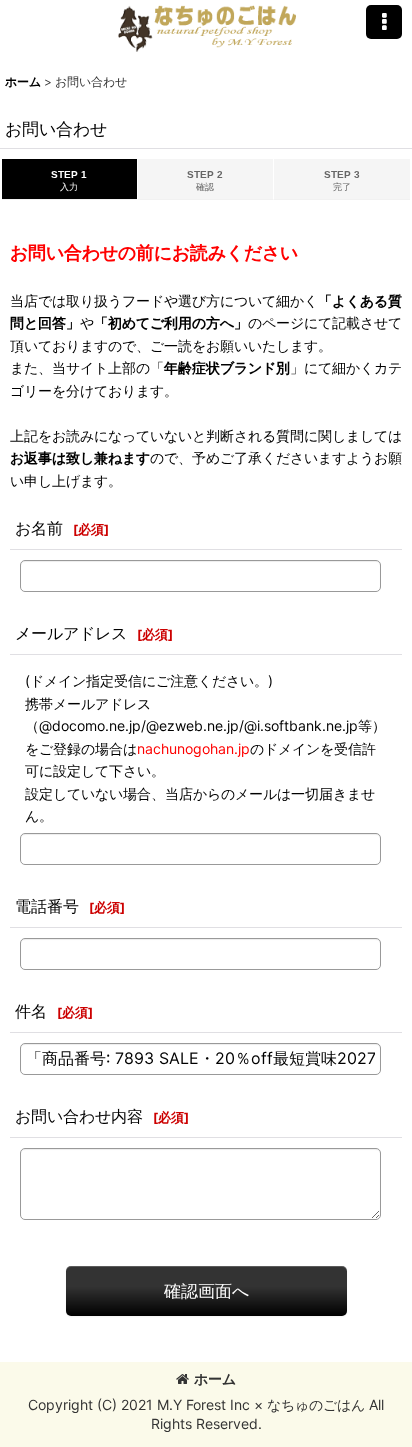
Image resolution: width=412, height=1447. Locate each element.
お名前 (39, 528)
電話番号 (47, 906)
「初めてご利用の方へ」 (171, 322)
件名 (31, 1011)
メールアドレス (71, 633)
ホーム (215, 1378)
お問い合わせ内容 (79, 1116)
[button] (384, 22)
